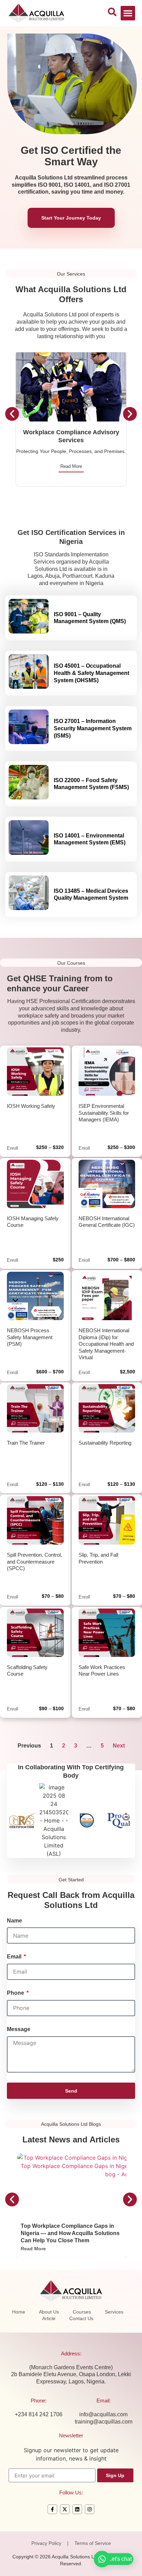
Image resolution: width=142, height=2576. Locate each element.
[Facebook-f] (52, 2509)
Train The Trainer (26, 1443)
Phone (16, 1993)
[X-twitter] (65, 2509)
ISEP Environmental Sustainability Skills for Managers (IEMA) (104, 1113)
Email (15, 1957)
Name (14, 1921)
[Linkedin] (77, 2509)
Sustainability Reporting (105, 1443)
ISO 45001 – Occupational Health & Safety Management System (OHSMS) (92, 673)
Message (19, 2029)
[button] (128, 13)
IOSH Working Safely (31, 1106)
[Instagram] (90, 2509)
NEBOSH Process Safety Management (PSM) (30, 1337)
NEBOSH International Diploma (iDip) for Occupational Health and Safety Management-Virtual (106, 1344)
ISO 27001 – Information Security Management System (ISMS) (93, 728)
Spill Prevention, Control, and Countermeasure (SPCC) (34, 1562)
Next (119, 1746)
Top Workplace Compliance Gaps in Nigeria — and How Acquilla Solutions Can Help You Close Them (70, 2233)
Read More (71, 466)
